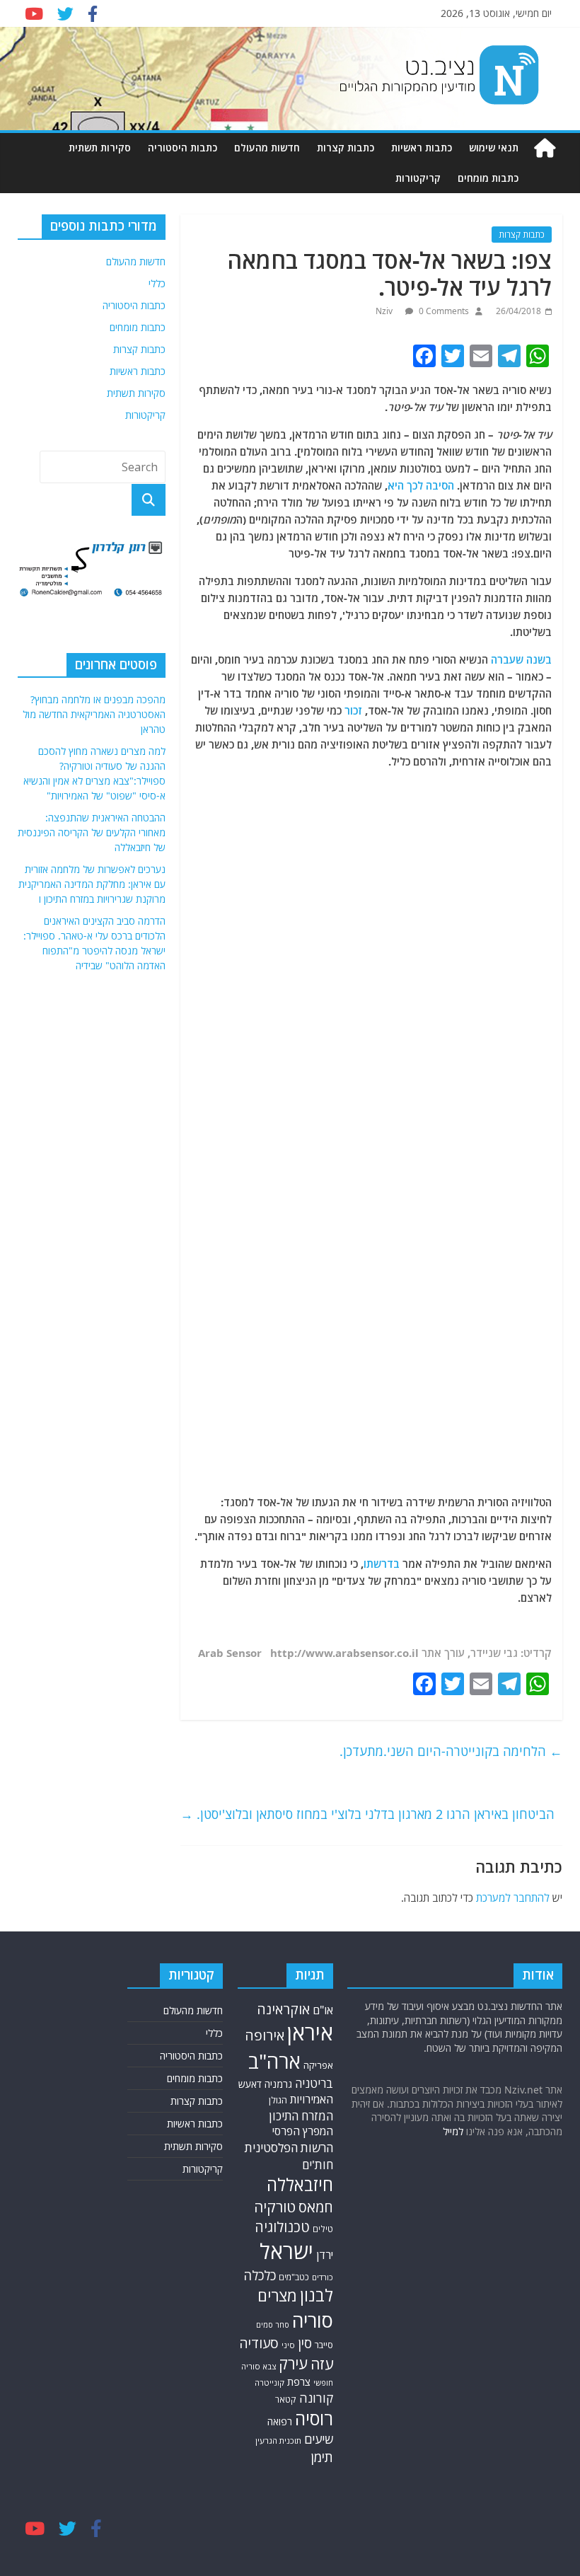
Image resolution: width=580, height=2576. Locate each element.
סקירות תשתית (100, 148)
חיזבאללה (300, 2184)
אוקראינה (283, 2009)
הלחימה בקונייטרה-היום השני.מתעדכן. (451, 1751)
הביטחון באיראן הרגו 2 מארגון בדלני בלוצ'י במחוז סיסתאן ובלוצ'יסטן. (367, 1814)
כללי (157, 283)
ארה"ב (274, 2061)
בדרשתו (382, 1564)
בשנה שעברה (521, 659)
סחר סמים (273, 2325)
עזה (322, 2364)
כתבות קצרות (346, 148)
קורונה (316, 2398)
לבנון (317, 2295)
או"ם (323, 2010)
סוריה (313, 2320)
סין (305, 2343)
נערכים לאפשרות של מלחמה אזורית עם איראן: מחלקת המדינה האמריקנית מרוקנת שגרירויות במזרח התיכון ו (92, 884)
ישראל (286, 2251)
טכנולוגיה (282, 2227)
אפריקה (318, 2065)
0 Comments (443, 311)
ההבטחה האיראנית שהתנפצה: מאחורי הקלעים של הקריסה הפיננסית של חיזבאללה (92, 832)
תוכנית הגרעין (278, 2441)
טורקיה (275, 2207)
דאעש (250, 2084)
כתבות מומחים (488, 178)
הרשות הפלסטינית (289, 2148)
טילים (323, 2229)
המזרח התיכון (301, 2116)
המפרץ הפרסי (303, 2131)
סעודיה (259, 2343)
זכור (353, 710)
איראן (310, 2033)
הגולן (278, 2100)
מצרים (277, 2295)
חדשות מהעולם (267, 148)
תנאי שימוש (494, 148)
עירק (293, 2363)
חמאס (316, 2207)
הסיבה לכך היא (421, 485)
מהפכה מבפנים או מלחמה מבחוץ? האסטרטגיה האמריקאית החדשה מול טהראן (94, 714)
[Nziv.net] (545, 148)
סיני (288, 2345)
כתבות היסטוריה (182, 148)
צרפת (299, 2381)
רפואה (280, 2421)
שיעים (319, 2439)
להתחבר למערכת (513, 1898)
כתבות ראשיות (422, 148)
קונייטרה (269, 2382)
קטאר (286, 2399)
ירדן (325, 2255)
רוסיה (314, 2418)
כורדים (323, 2277)
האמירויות (312, 2099)
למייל (453, 2131)
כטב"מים (294, 2277)
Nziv (385, 311)
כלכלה (260, 2275)
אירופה (265, 2035)
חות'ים (318, 2165)
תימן (322, 2457)
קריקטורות (418, 178)
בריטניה (314, 2083)
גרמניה (278, 2084)
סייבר (324, 2345)
